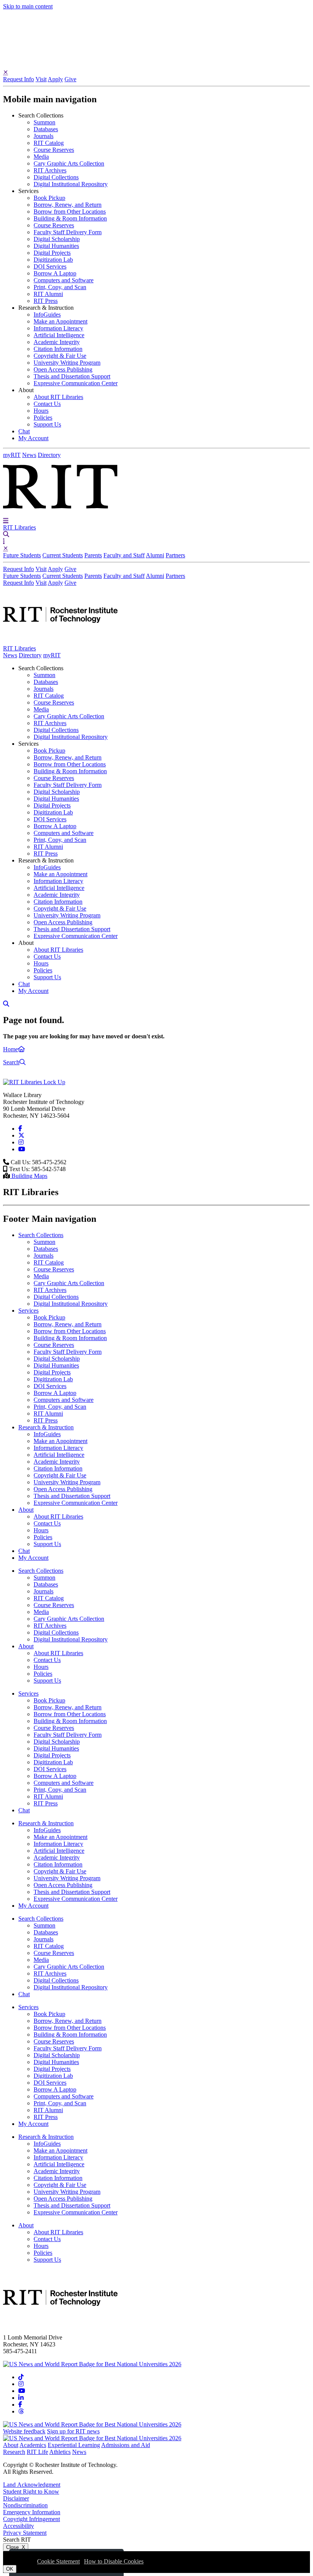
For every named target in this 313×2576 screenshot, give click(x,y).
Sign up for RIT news (73, 2431)
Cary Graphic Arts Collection (69, 163)
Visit (41, 79)
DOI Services (50, 266)
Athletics (60, 2452)
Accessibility (19, 2526)
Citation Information (58, 349)
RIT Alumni (48, 294)
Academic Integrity (57, 342)
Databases (46, 129)
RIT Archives (50, 170)
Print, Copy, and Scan (60, 287)
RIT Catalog (49, 143)
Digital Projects (52, 253)
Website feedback (24, 2431)
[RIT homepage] (60, 641)
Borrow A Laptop (55, 273)
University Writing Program (67, 363)
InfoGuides (47, 315)
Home (10, 1049)
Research (14, 2452)
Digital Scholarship (57, 239)
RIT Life (37, 2452)
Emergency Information (32, 2512)
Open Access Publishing (63, 369)
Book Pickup (49, 198)
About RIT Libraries (58, 397)
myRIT (12, 455)
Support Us (47, 424)
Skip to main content (28, 6)
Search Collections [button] (41, 115)
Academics (33, 2445)
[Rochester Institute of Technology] (60, 514)
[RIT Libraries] (34, 1082)
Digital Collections (56, 177)
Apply (55, 79)
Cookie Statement (58, 2561)
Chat (24, 431)
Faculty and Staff (124, 555)
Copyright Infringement (31, 2519)
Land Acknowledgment (32, 2485)
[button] (6, 520)
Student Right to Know (31, 2492)
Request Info (19, 79)
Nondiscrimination (25, 2505)
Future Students (22, 555)
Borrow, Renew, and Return (68, 205)
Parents (93, 555)
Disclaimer (16, 2498)
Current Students (63, 555)
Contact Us (47, 404)
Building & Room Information (70, 218)
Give (70, 79)
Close (16, 2547)
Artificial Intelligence (59, 335)
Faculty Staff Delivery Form (68, 232)
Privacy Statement (25, 2533)
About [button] (26, 390)
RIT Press (46, 301)
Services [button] (28, 191)
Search (11, 1062)
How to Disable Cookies (114, 2561)
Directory (49, 455)
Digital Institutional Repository (71, 184)
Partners (175, 555)
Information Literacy (58, 328)
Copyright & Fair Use (60, 356)
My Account (33, 438)
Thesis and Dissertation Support (72, 376)
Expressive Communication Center (76, 383)
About (11, 2445)
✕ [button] (6, 72)
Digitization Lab (53, 260)
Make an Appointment (61, 321)
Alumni (155, 555)
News (29, 455)
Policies (43, 418)
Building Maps (29, 1176)
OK (10, 2569)
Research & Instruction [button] (46, 308)
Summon (44, 122)
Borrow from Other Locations (70, 212)
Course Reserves (54, 150)
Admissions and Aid (126, 2445)
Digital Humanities (56, 246)
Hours (41, 411)
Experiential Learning (74, 2445)
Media (41, 157)
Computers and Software (64, 280)
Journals (44, 136)
